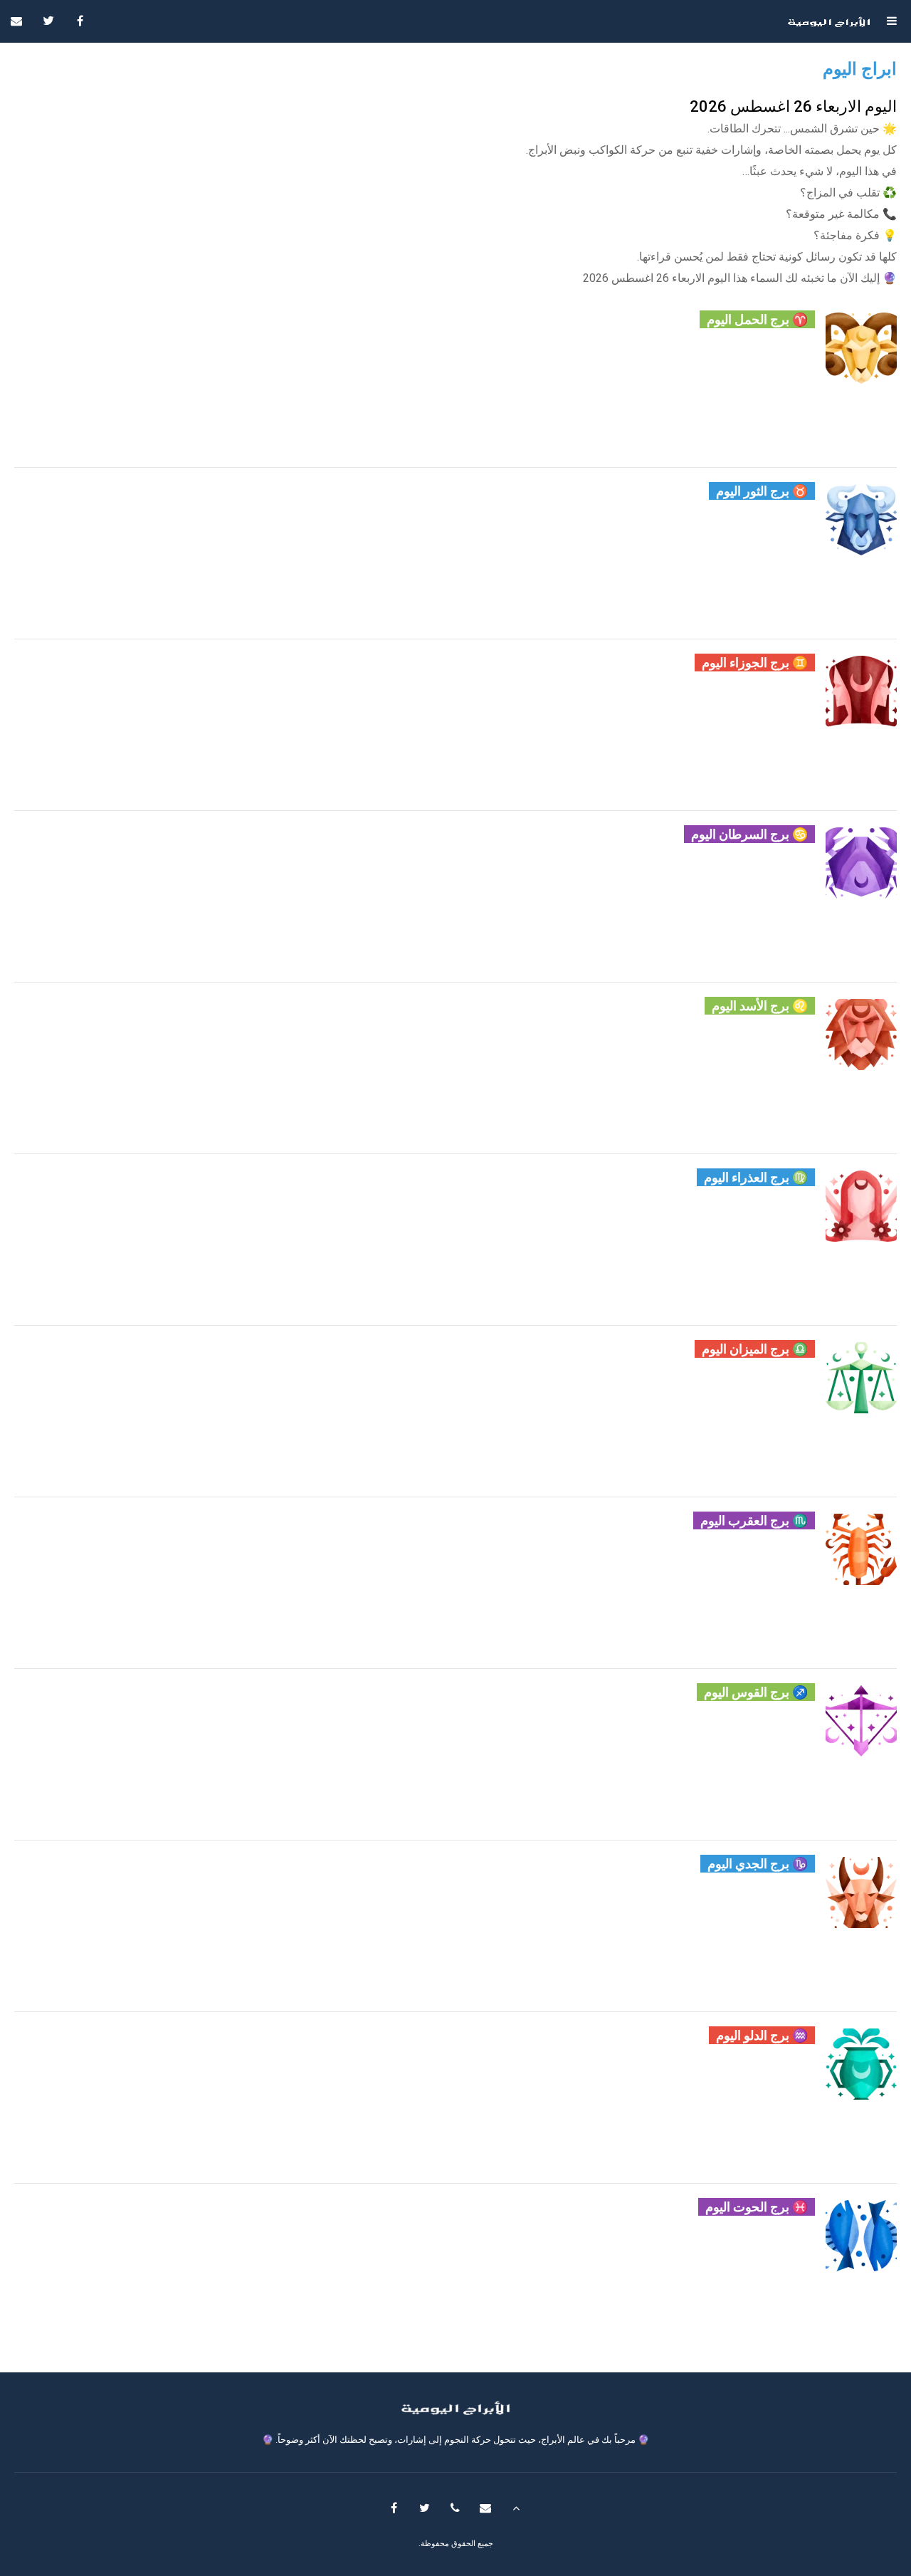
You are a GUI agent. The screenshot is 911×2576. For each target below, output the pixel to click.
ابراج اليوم (860, 69)
